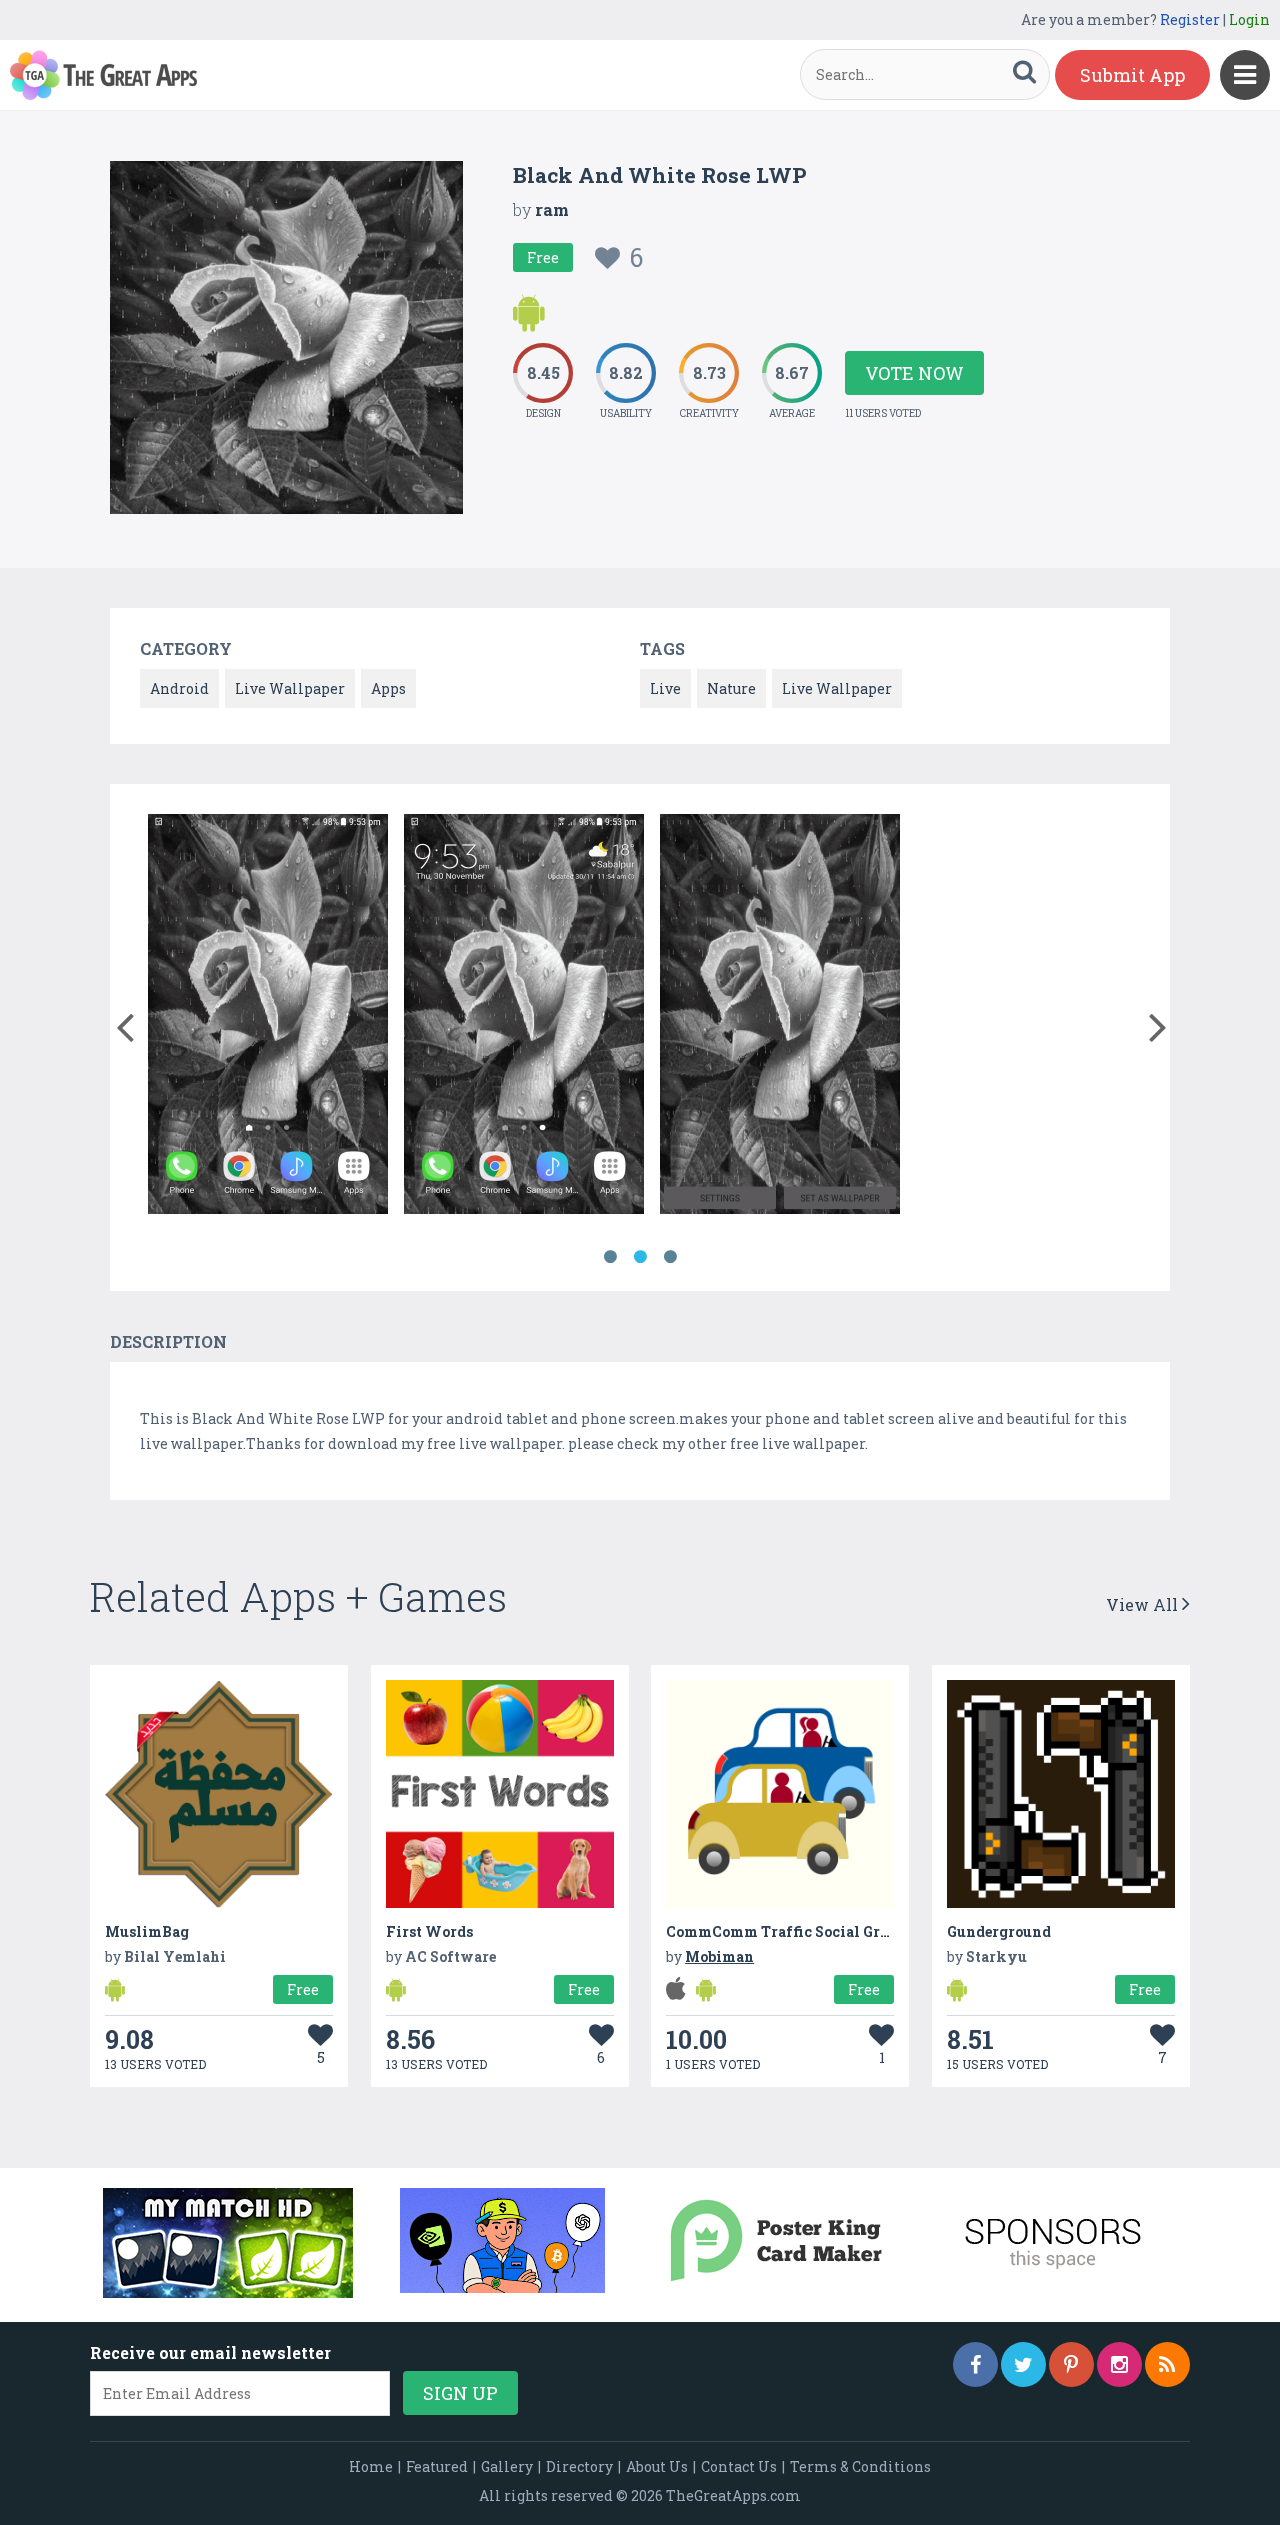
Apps (388, 688)
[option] (268, 1017)
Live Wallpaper (290, 688)
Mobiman (719, 1956)
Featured (437, 2466)
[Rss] (1167, 2364)
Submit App (1132, 75)
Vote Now (914, 373)
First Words (429, 1931)
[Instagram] (1119, 2364)
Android (179, 688)
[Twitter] (1023, 2364)
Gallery (507, 2466)
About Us (657, 2466)
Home (371, 2466)
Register (1190, 19)
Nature (731, 688)
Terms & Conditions (860, 2466)
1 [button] (610, 1257)
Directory (579, 2466)
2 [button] (640, 1257)
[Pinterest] (1071, 2364)
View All (1144, 1604)
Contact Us (739, 2466)
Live (665, 688)
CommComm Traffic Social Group (786, 1931)
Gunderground (999, 1931)
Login (1249, 19)
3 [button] (670, 1257)
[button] (124, 1023)
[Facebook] (975, 2364)
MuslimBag (147, 1931)
